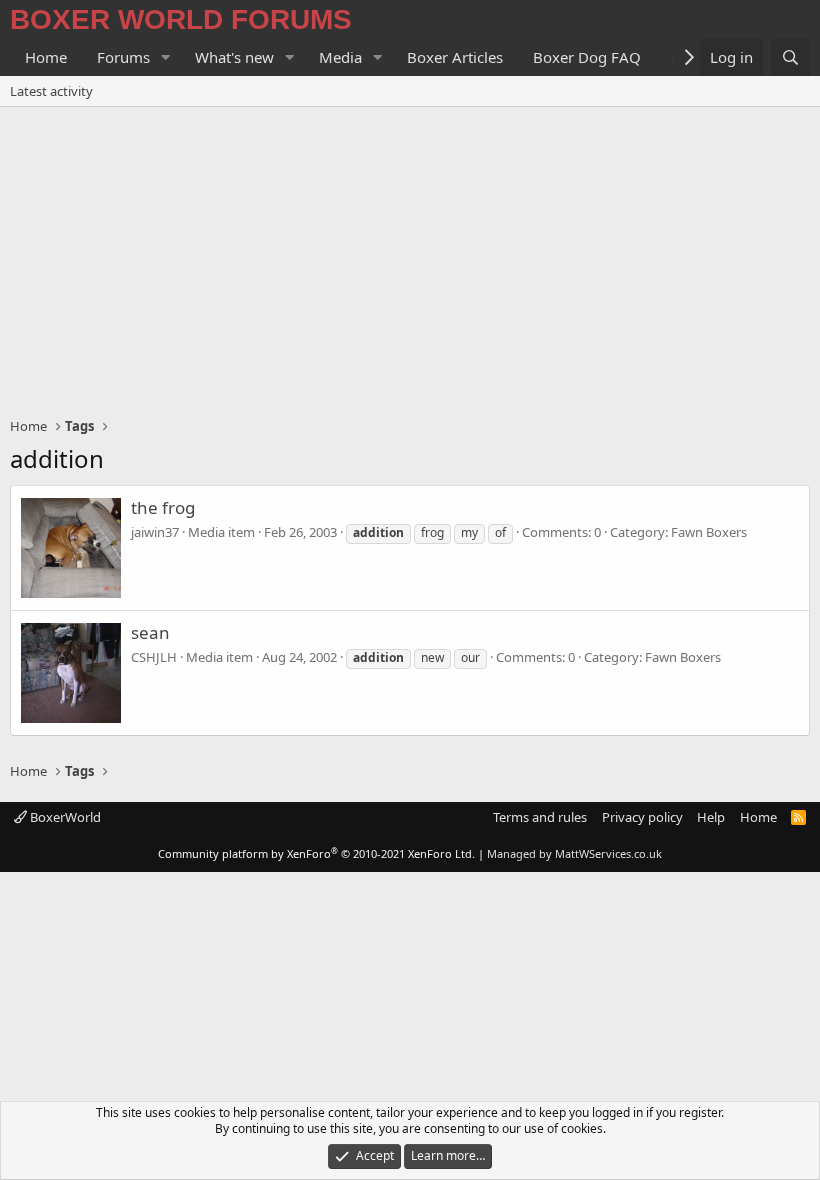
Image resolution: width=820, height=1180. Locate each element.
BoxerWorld (64, 817)
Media (340, 57)
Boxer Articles (455, 57)
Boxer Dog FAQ (587, 57)
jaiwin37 (155, 532)
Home (46, 57)
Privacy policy (642, 817)
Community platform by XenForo (316, 853)
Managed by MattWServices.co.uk (574, 853)
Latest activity (51, 91)
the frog (163, 507)
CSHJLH (154, 657)
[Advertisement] (410, 257)
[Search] (790, 57)
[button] (166, 57)
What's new (234, 57)
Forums (123, 57)
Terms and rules (540, 817)
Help (711, 817)
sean (150, 632)
